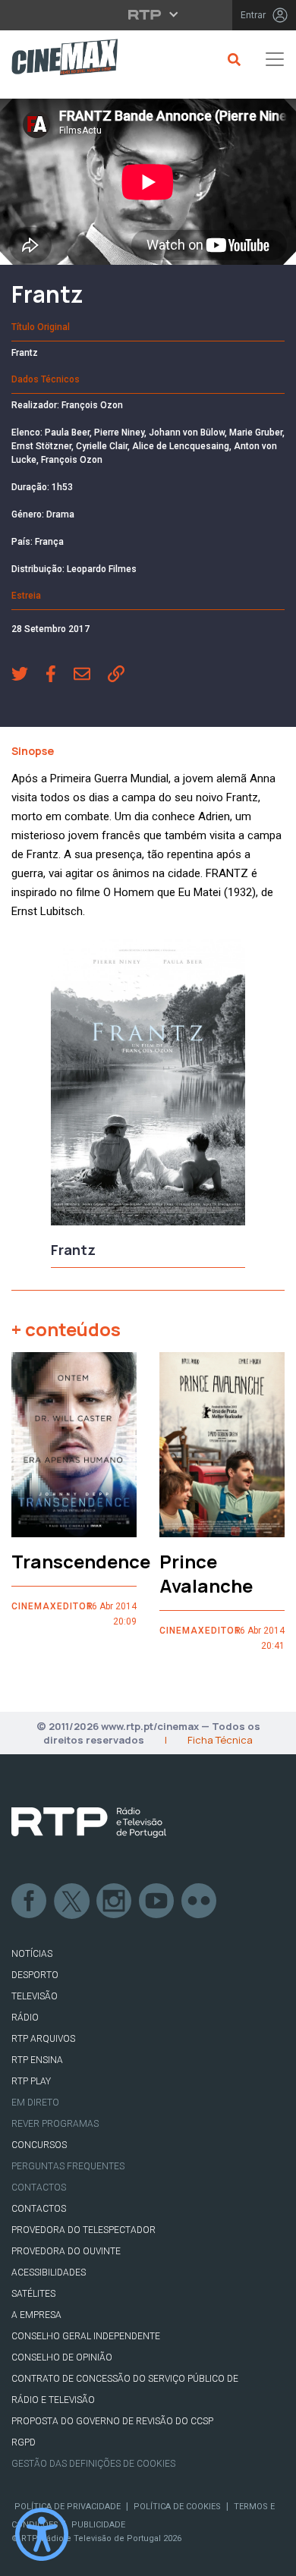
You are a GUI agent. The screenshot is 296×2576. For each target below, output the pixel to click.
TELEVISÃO (35, 1996)
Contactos (39, 2188)
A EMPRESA (36, 2315)
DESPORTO (35, 1975)
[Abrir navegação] (275, 59)
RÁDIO (25, 2018)
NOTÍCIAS (32, 1954)
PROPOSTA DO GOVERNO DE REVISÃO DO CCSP (112, 2421)
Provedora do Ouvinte (66, 2251)
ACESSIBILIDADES (49, 2272)
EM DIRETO (35, 2103)
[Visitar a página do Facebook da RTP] (30, 1901)
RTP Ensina (37, 2060)
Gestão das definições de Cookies (93, 2464)
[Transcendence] (74, 1445)
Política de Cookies (177, 2507)
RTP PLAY (31, 2081)
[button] (28, 675)
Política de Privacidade (68, 2507)
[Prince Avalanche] (222, 1445)
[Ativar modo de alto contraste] (42, 2534)
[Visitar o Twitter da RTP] (72, 1901)
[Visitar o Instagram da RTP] (115, 1901)
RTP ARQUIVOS (43, 2039)
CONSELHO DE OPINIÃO (62, 2357)
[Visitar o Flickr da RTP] (200, 1901)
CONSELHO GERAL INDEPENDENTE (86, 2336)
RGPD (24, 2442)
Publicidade (98, 2525)
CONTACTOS (39, 2209)
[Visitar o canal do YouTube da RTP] (157, 1901)
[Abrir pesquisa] (232, 59)
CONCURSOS (39, 2145)
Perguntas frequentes (68, 2166)
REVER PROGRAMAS (55, 2124)
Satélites (33, 2294)
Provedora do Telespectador (83, 2230)
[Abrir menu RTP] (148, 14)
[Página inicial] (59, 60)
